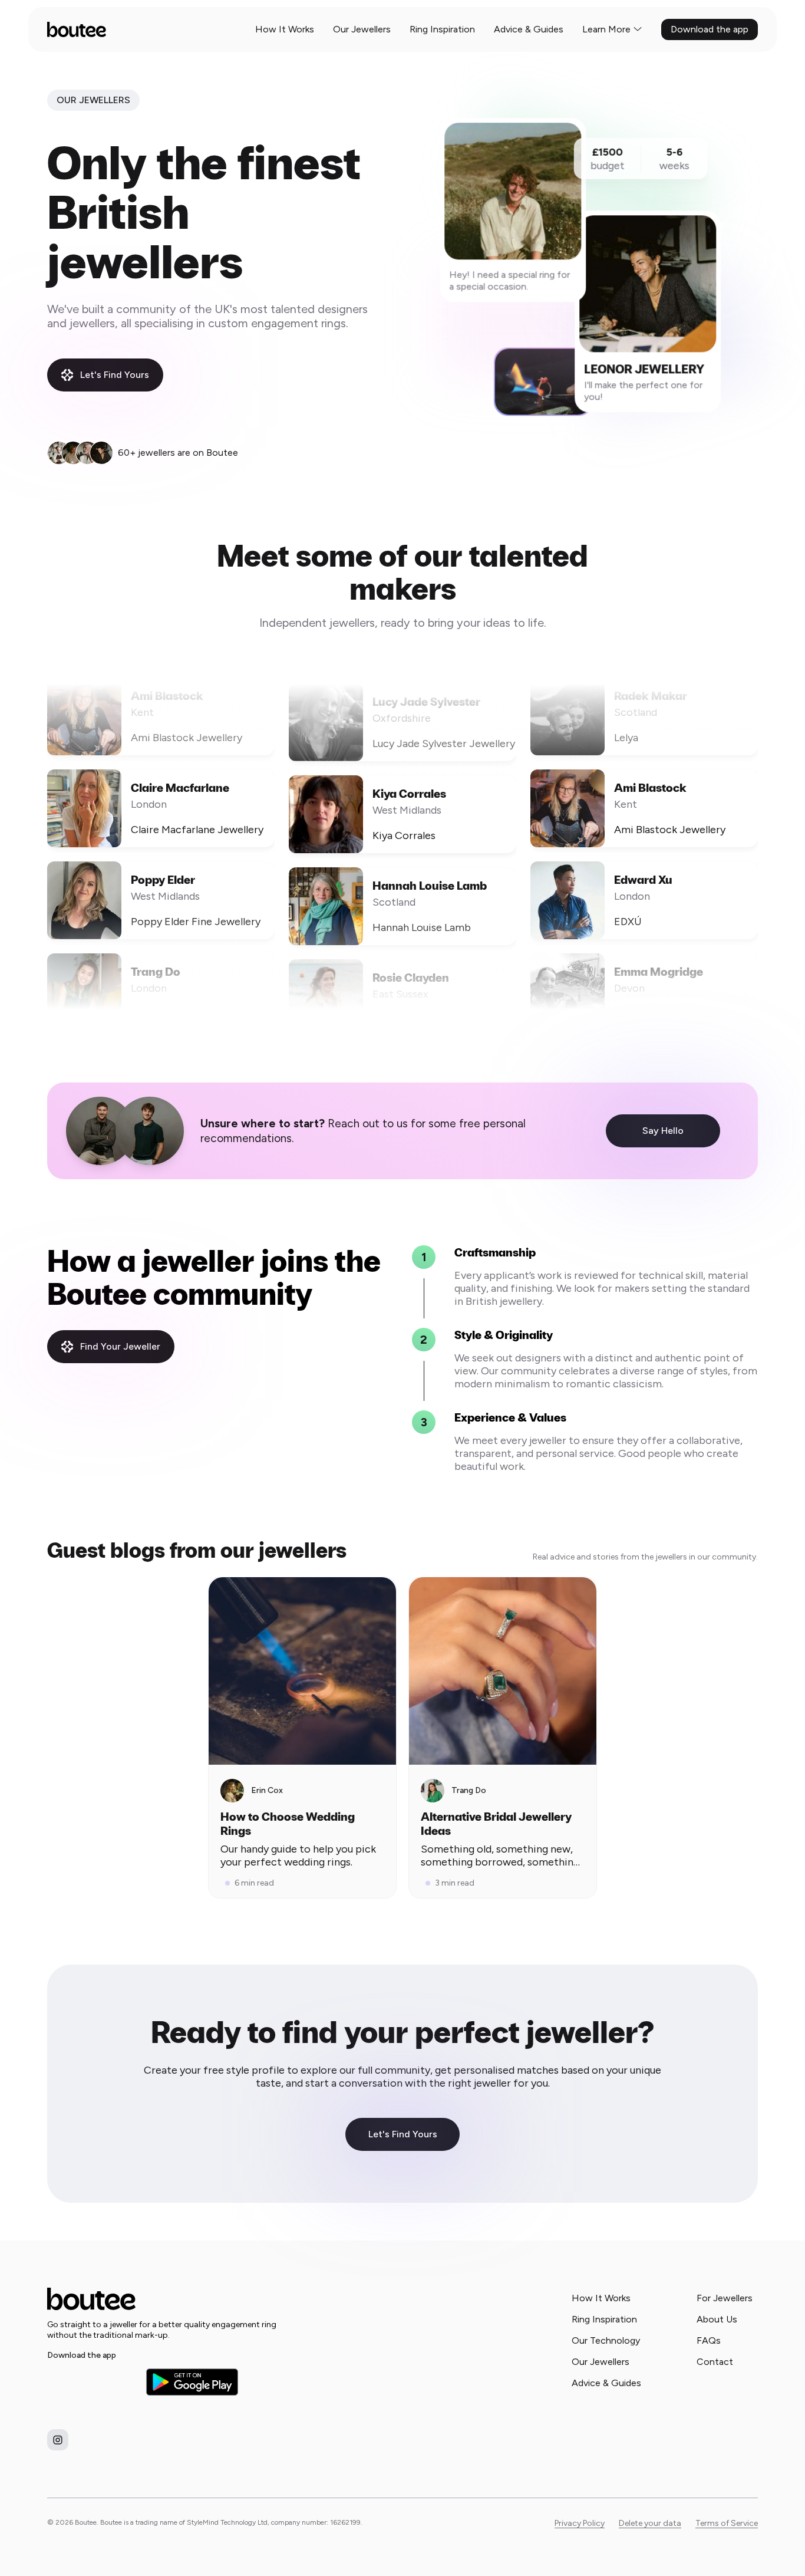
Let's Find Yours (115, 375)
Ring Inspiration (442, 29)
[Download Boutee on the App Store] (93, 2382)
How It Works (285, 29)
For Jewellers (725, 2298)
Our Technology (606, 2340)
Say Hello (663, 1131)
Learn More (606, 29)
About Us (717, 2319)
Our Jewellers (362, 29)
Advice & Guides (529, 29)
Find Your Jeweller (120, 1346)
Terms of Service (727, 2523)
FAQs (709, 2340)
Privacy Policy (580, 2523)
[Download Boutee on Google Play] (192, 2382)
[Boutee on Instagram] (58, 2440)
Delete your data (650, 2523)
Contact (715, 2362)
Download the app (710, 29)
